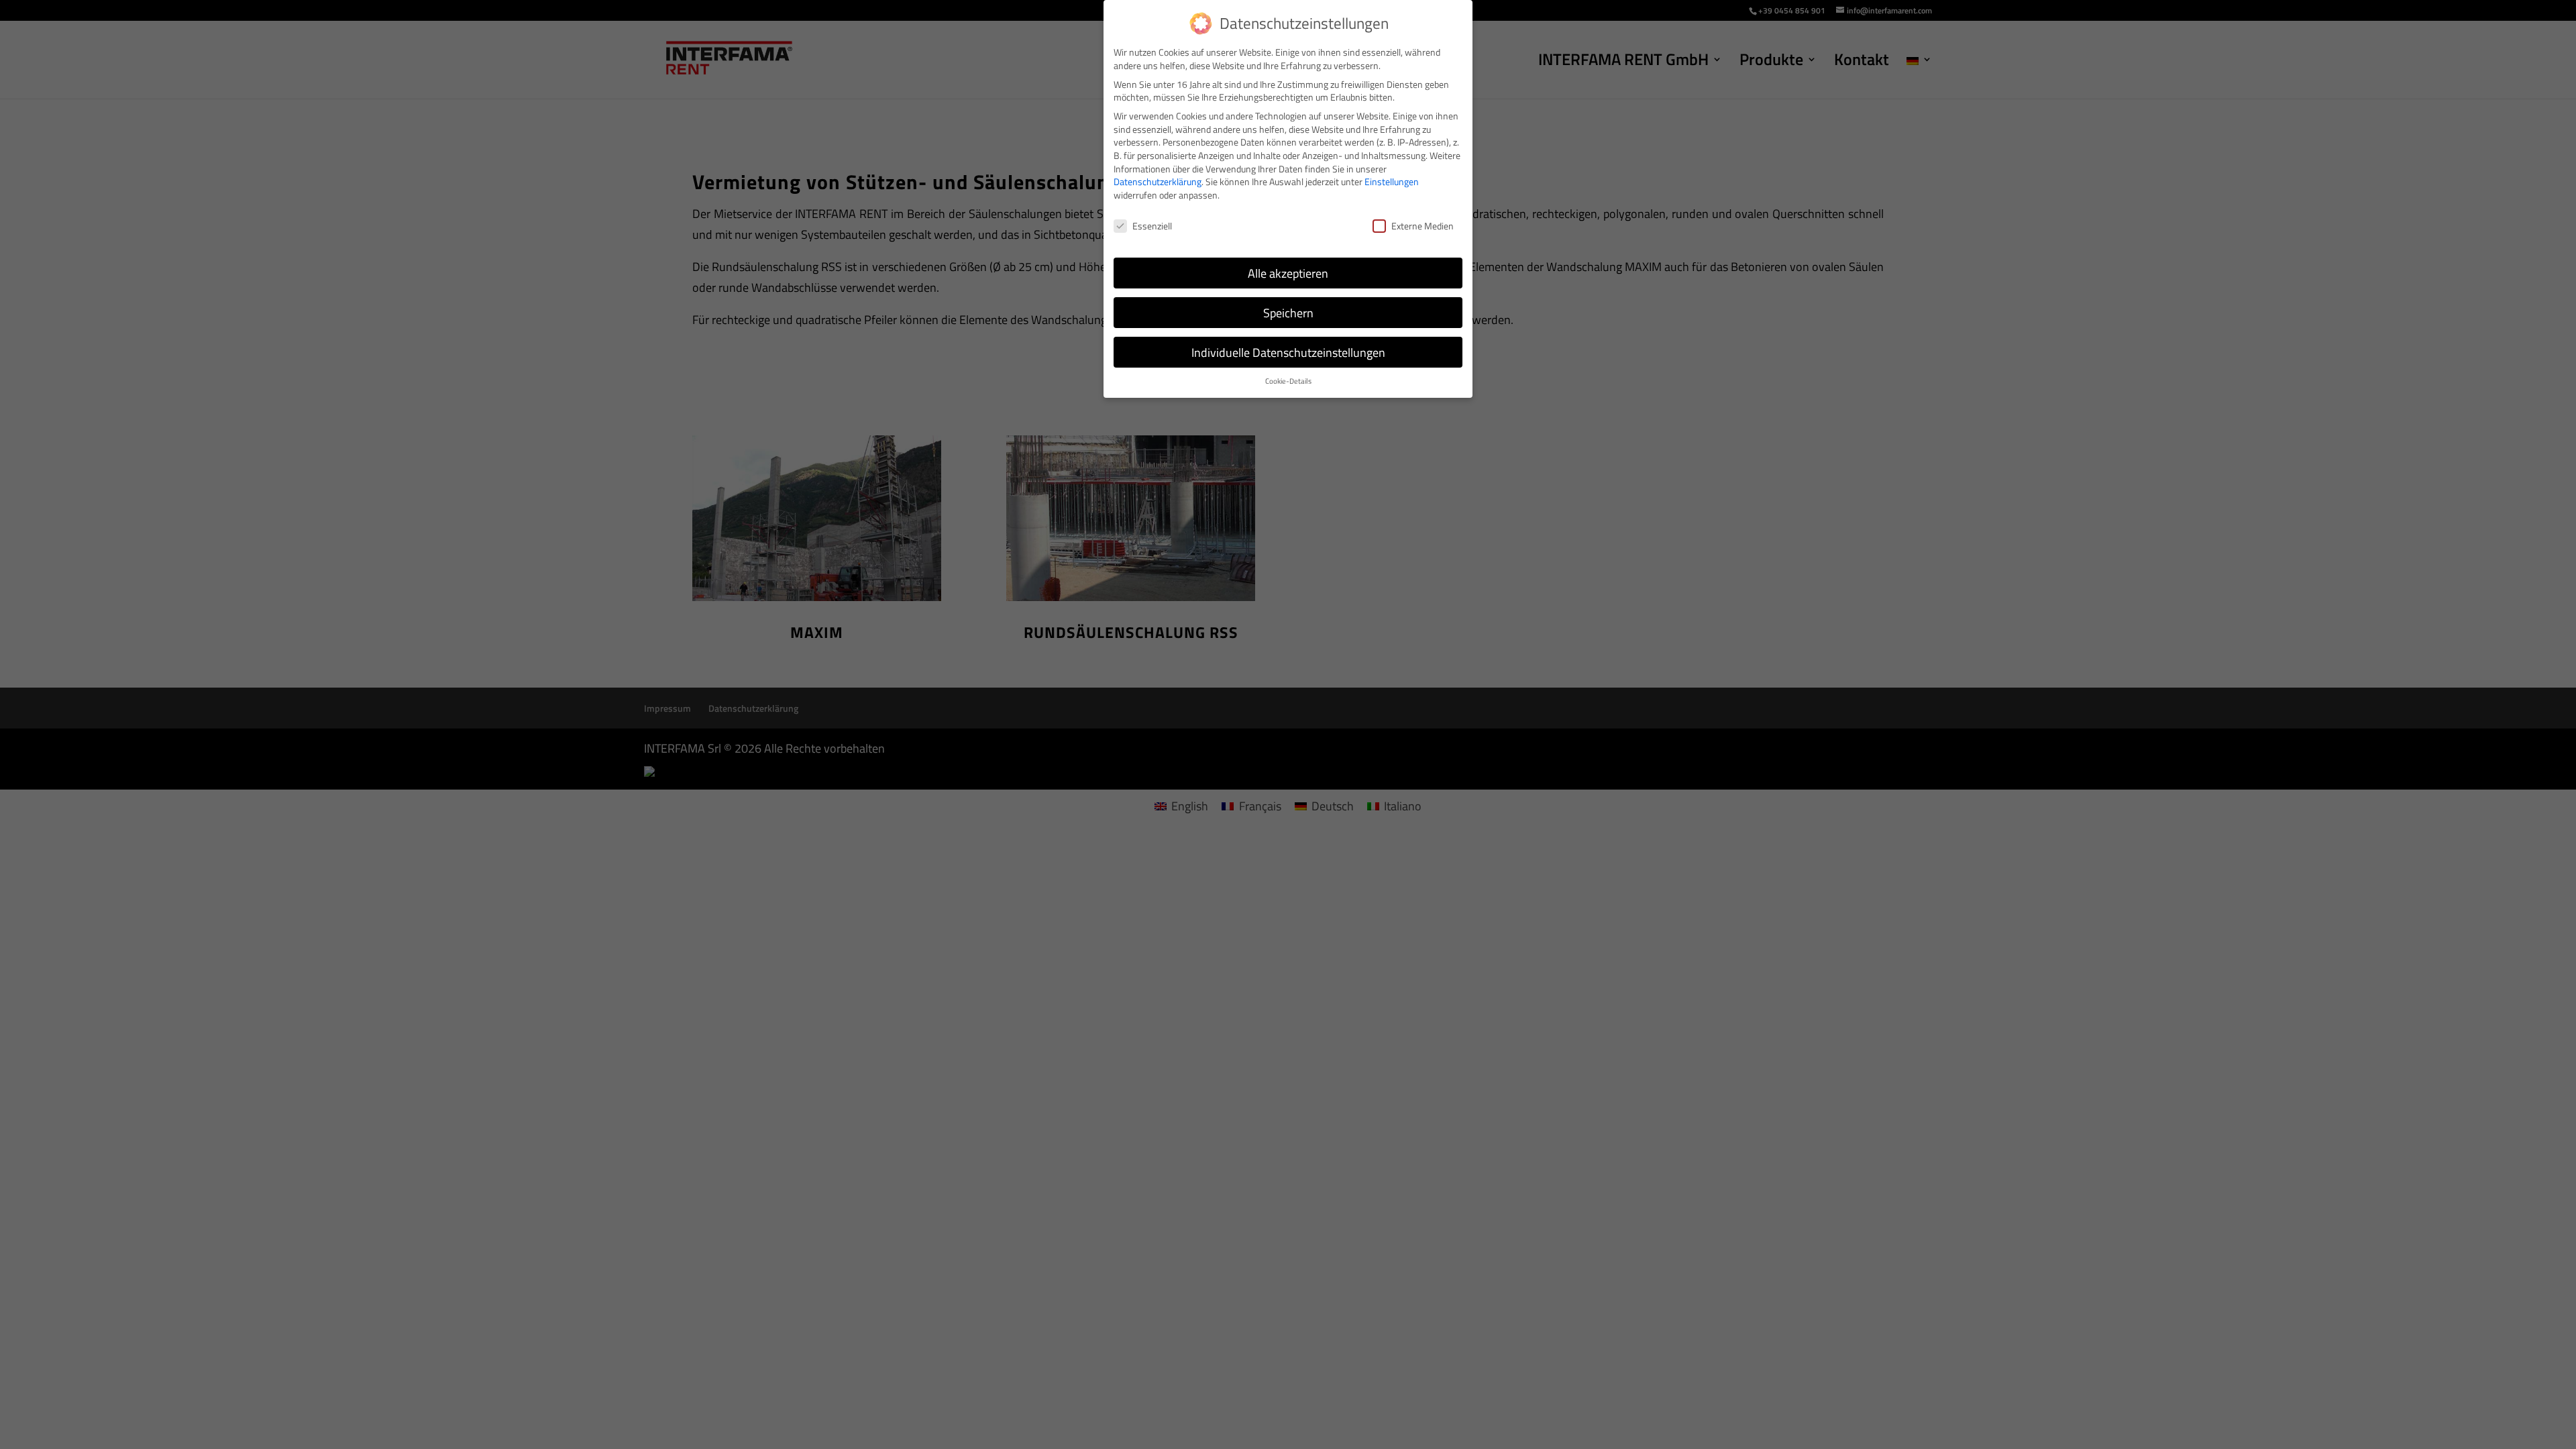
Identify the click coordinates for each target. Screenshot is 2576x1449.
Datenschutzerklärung (1158, 181)
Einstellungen (1392, 181)
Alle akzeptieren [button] (1288, 273)
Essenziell (1152, 226)
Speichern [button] (1288, 313)
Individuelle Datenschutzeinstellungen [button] (1288, 353)
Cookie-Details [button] (1288, 381)
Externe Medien (1423, 226)
